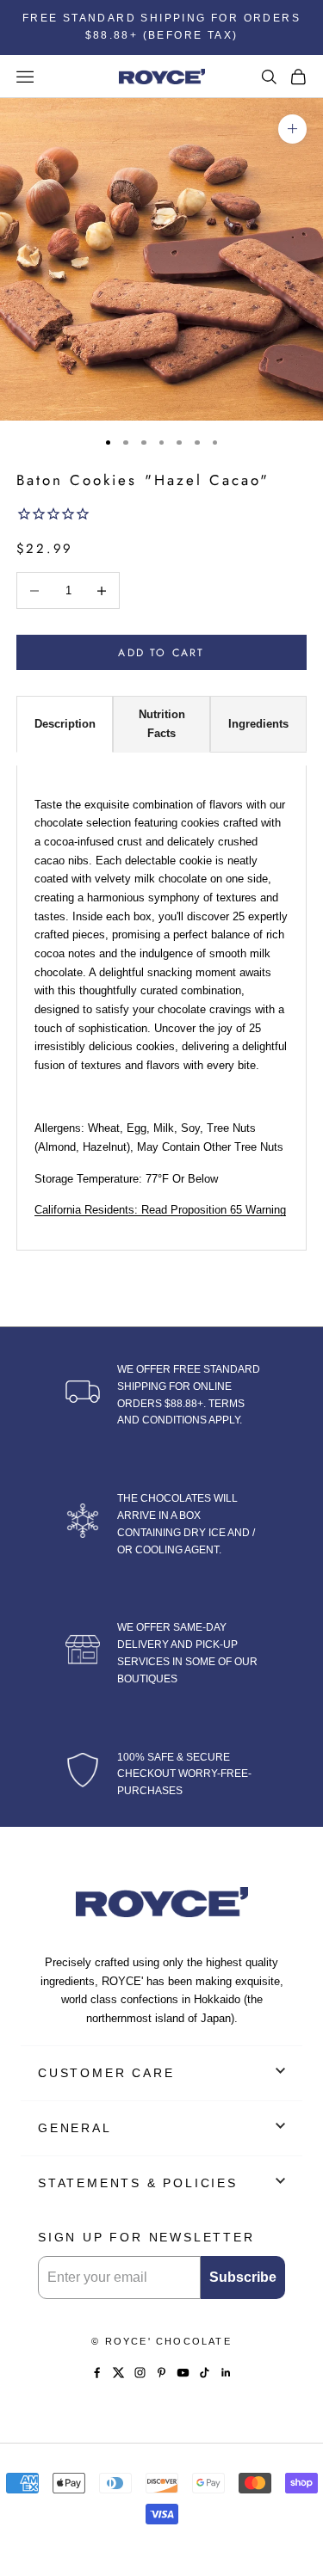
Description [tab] (65, 724)
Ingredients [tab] (258, 724)
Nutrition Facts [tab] (162, 724)
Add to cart (161, 653)
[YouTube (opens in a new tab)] (183, 2373)
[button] (162, 516)
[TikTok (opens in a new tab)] (205, 2373)
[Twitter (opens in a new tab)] (118, 2373)
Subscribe (243, 2277)
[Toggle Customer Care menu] (280, 2071)
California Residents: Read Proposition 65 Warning (160, 1210)
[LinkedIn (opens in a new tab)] (226, 2373)
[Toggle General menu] (280, 2126)
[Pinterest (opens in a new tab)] (161, 2373)
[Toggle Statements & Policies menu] (280, 2181)
